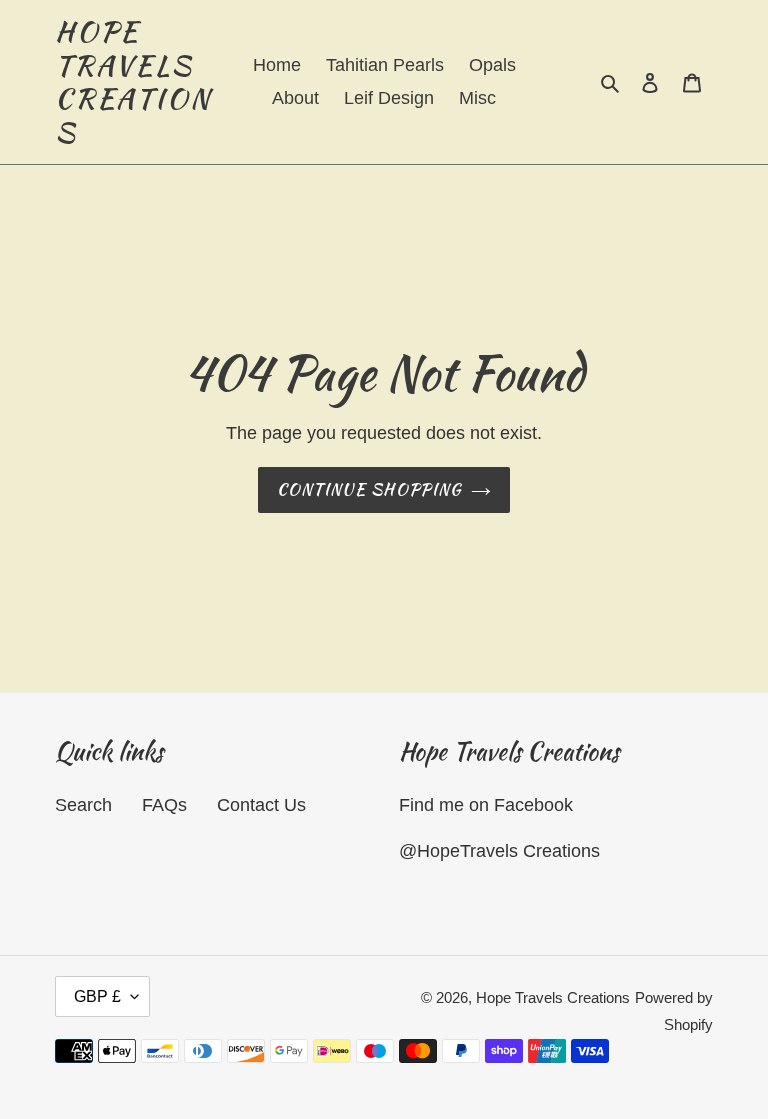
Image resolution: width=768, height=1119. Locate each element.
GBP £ (97, 996)
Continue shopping (369, 489)
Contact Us (261, 805)
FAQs (164, 805)
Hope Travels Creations (133, 82)
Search (83, 805)
